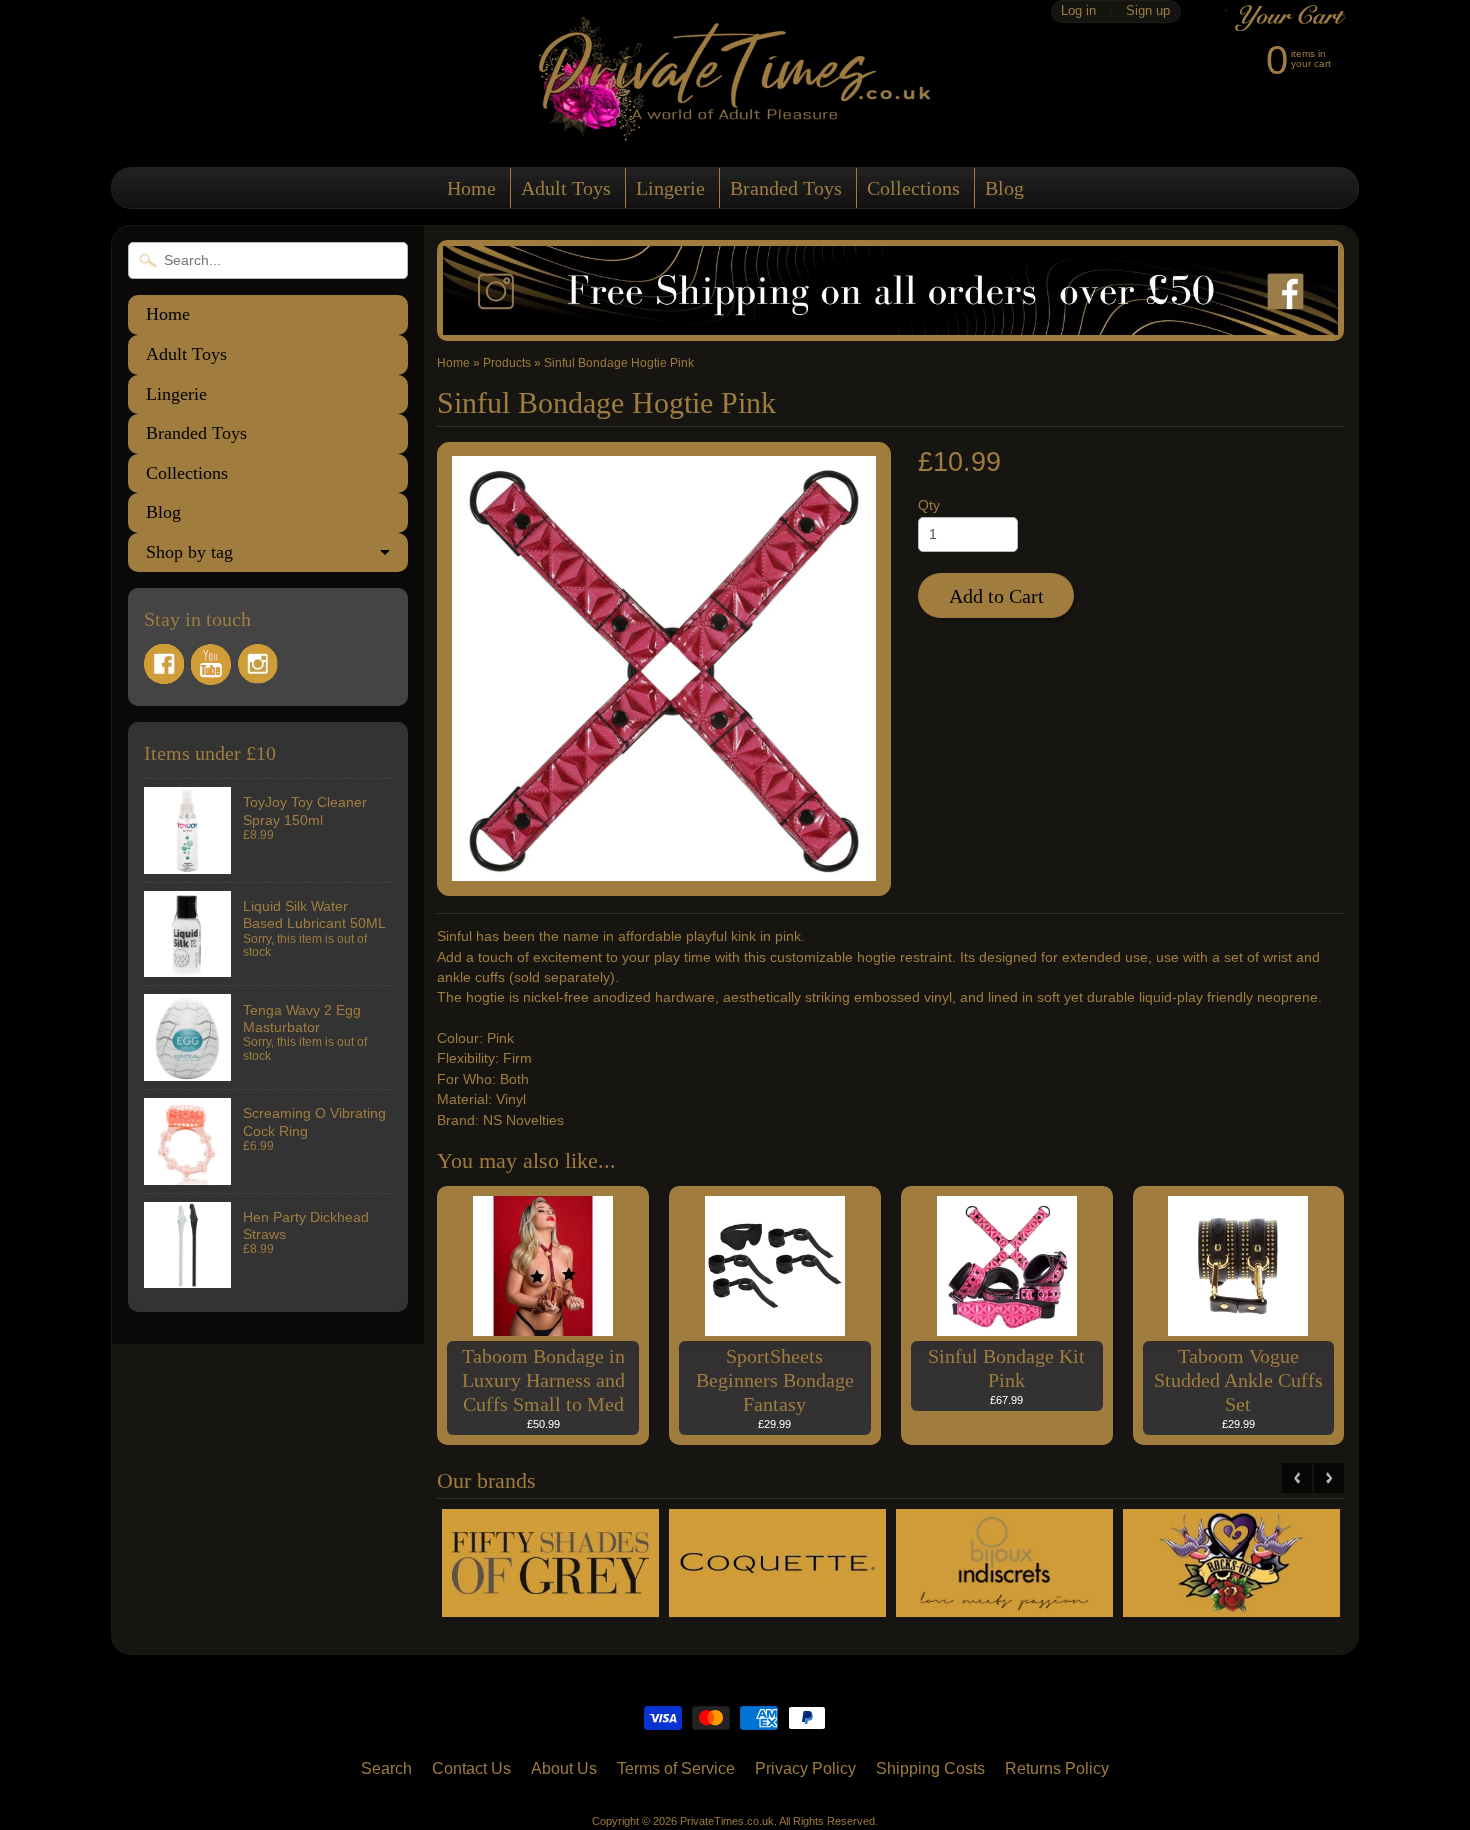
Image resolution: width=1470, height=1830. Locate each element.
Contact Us (471, 1768)
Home (471, 188)
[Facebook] (164, 664)
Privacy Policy (805, 1768)
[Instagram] (258, 664)
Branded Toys (786, 188)
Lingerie (670, 188)
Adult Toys (566, 188)
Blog (1004, 188)
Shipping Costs (930, 1768)
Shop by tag (189, 552)
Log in (1078, 11)
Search (386, 1768)
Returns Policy (1057, 1768)
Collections (913, 188)
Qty (929, 505)
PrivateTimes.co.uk (727, 1821)
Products (507, 363)
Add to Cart (996, 596)
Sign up (1148, 11)
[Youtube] (211, 664)
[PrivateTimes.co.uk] (735, 128)
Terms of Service (676, 1768)
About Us (564, 1768)
